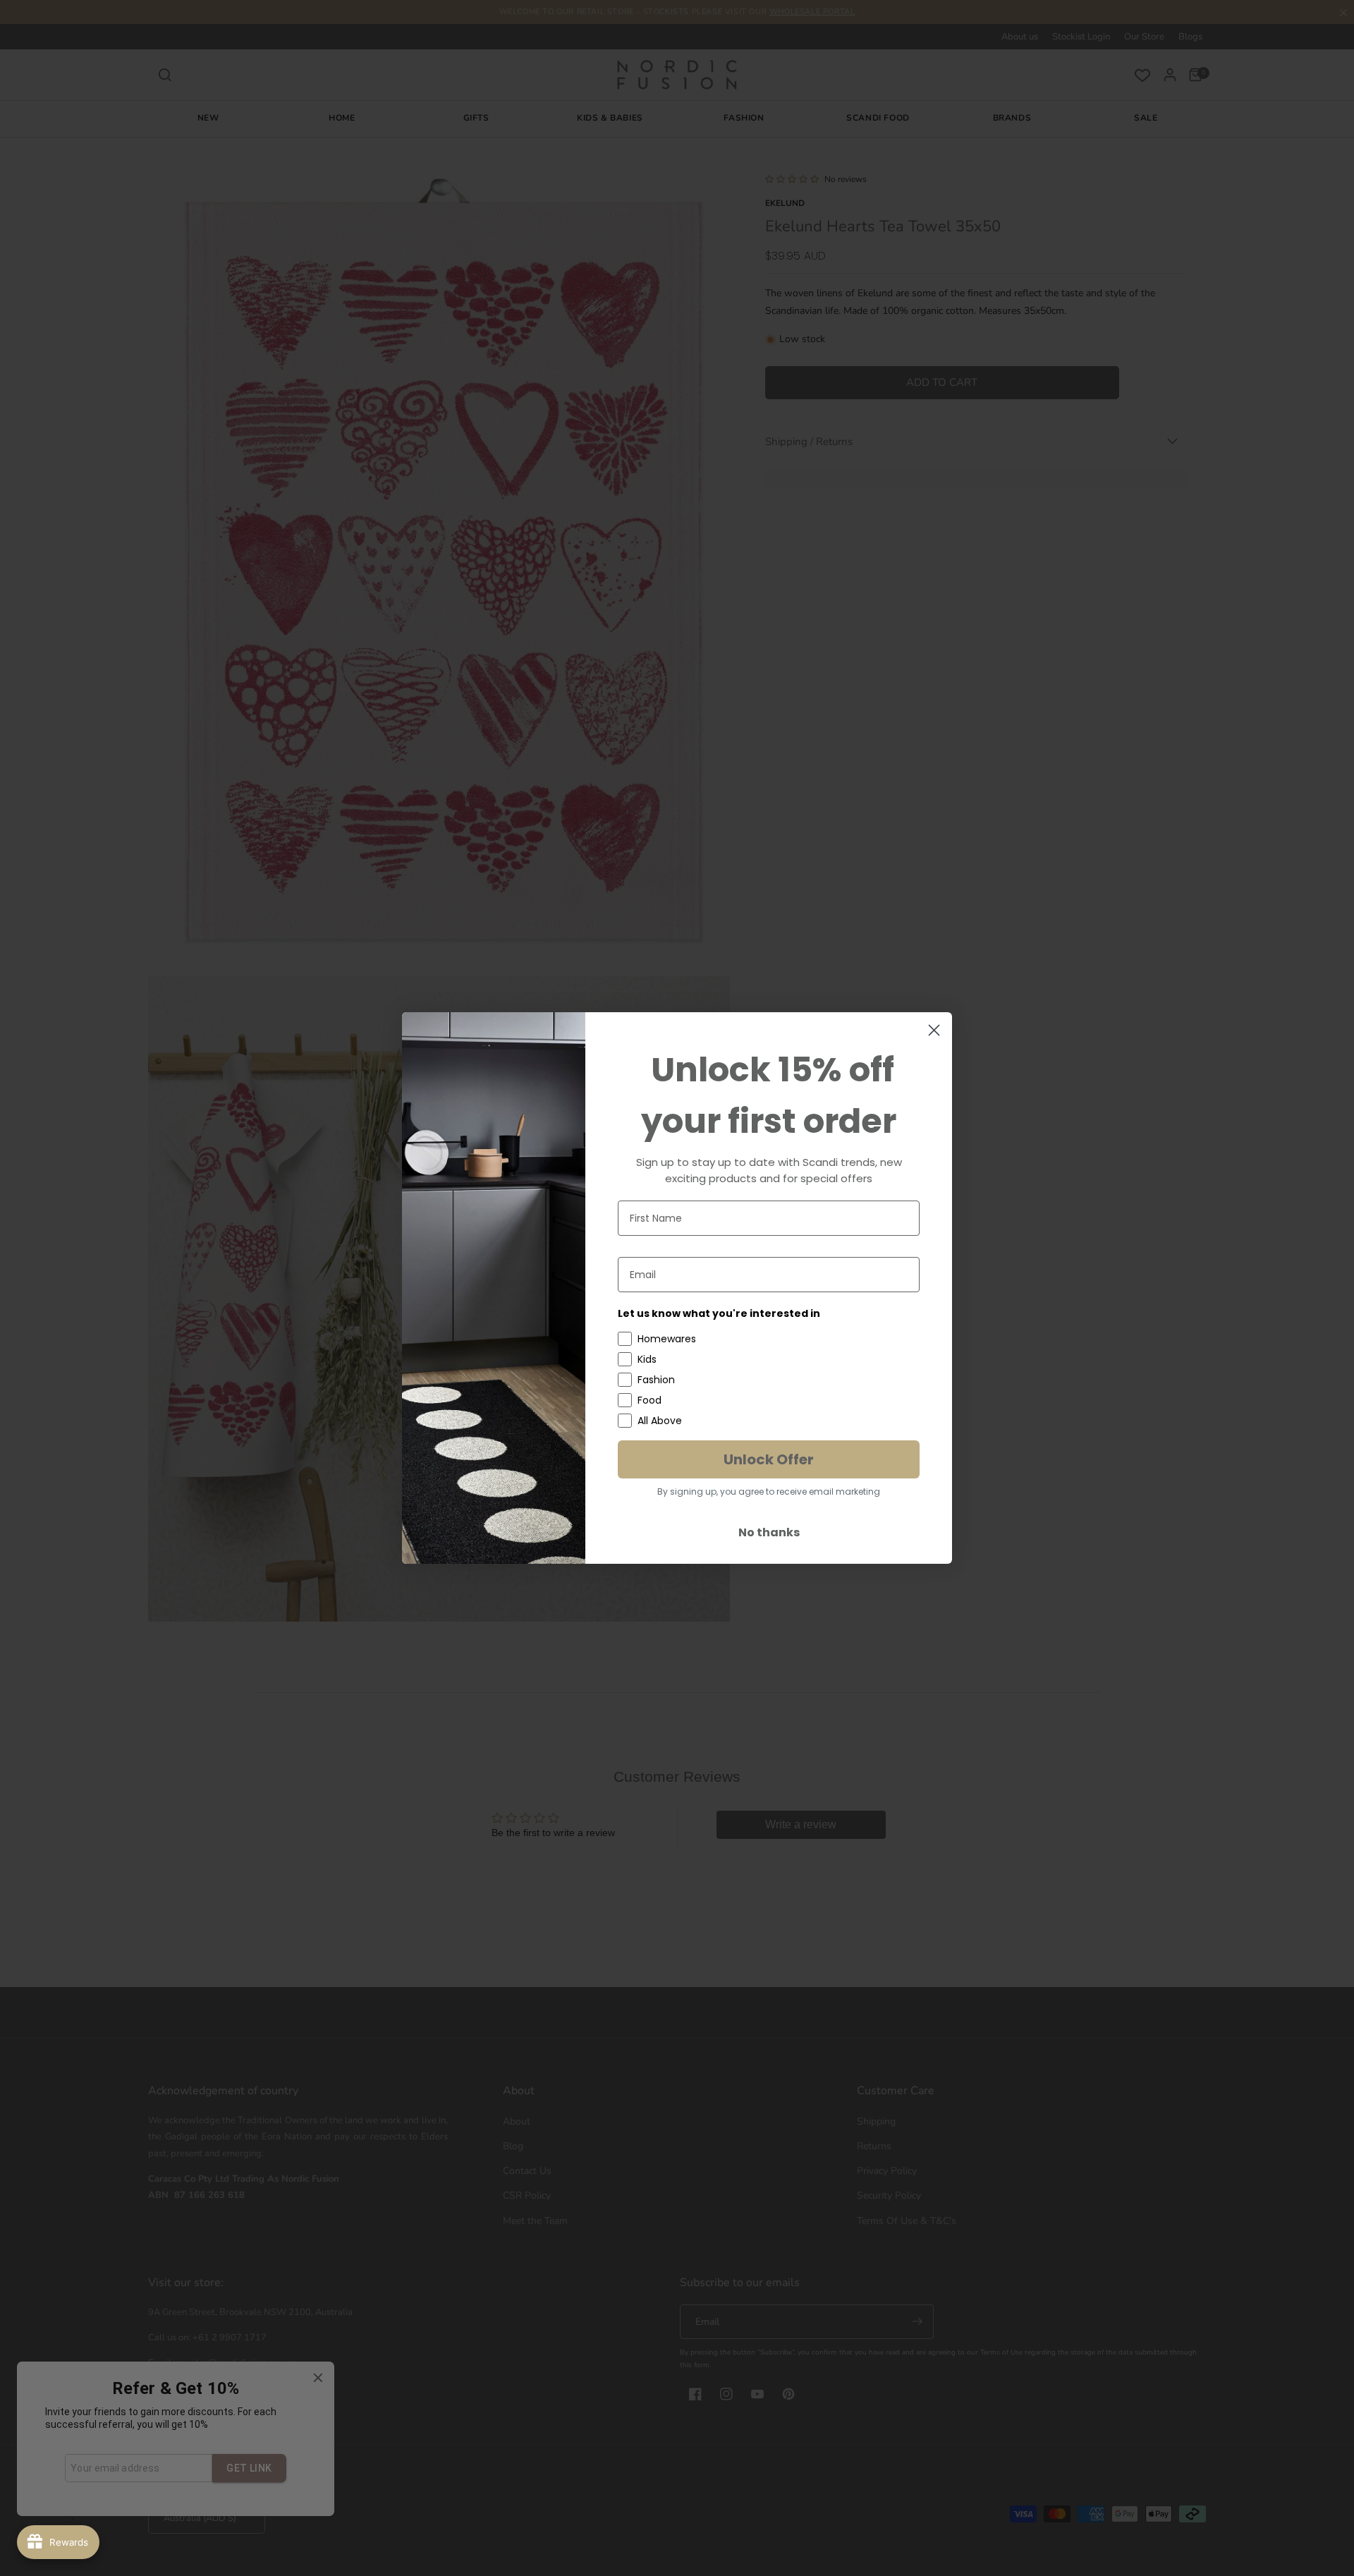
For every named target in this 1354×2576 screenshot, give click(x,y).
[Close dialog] (934, 1030)
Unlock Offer (769, 1459)
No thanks (769, 1532)
